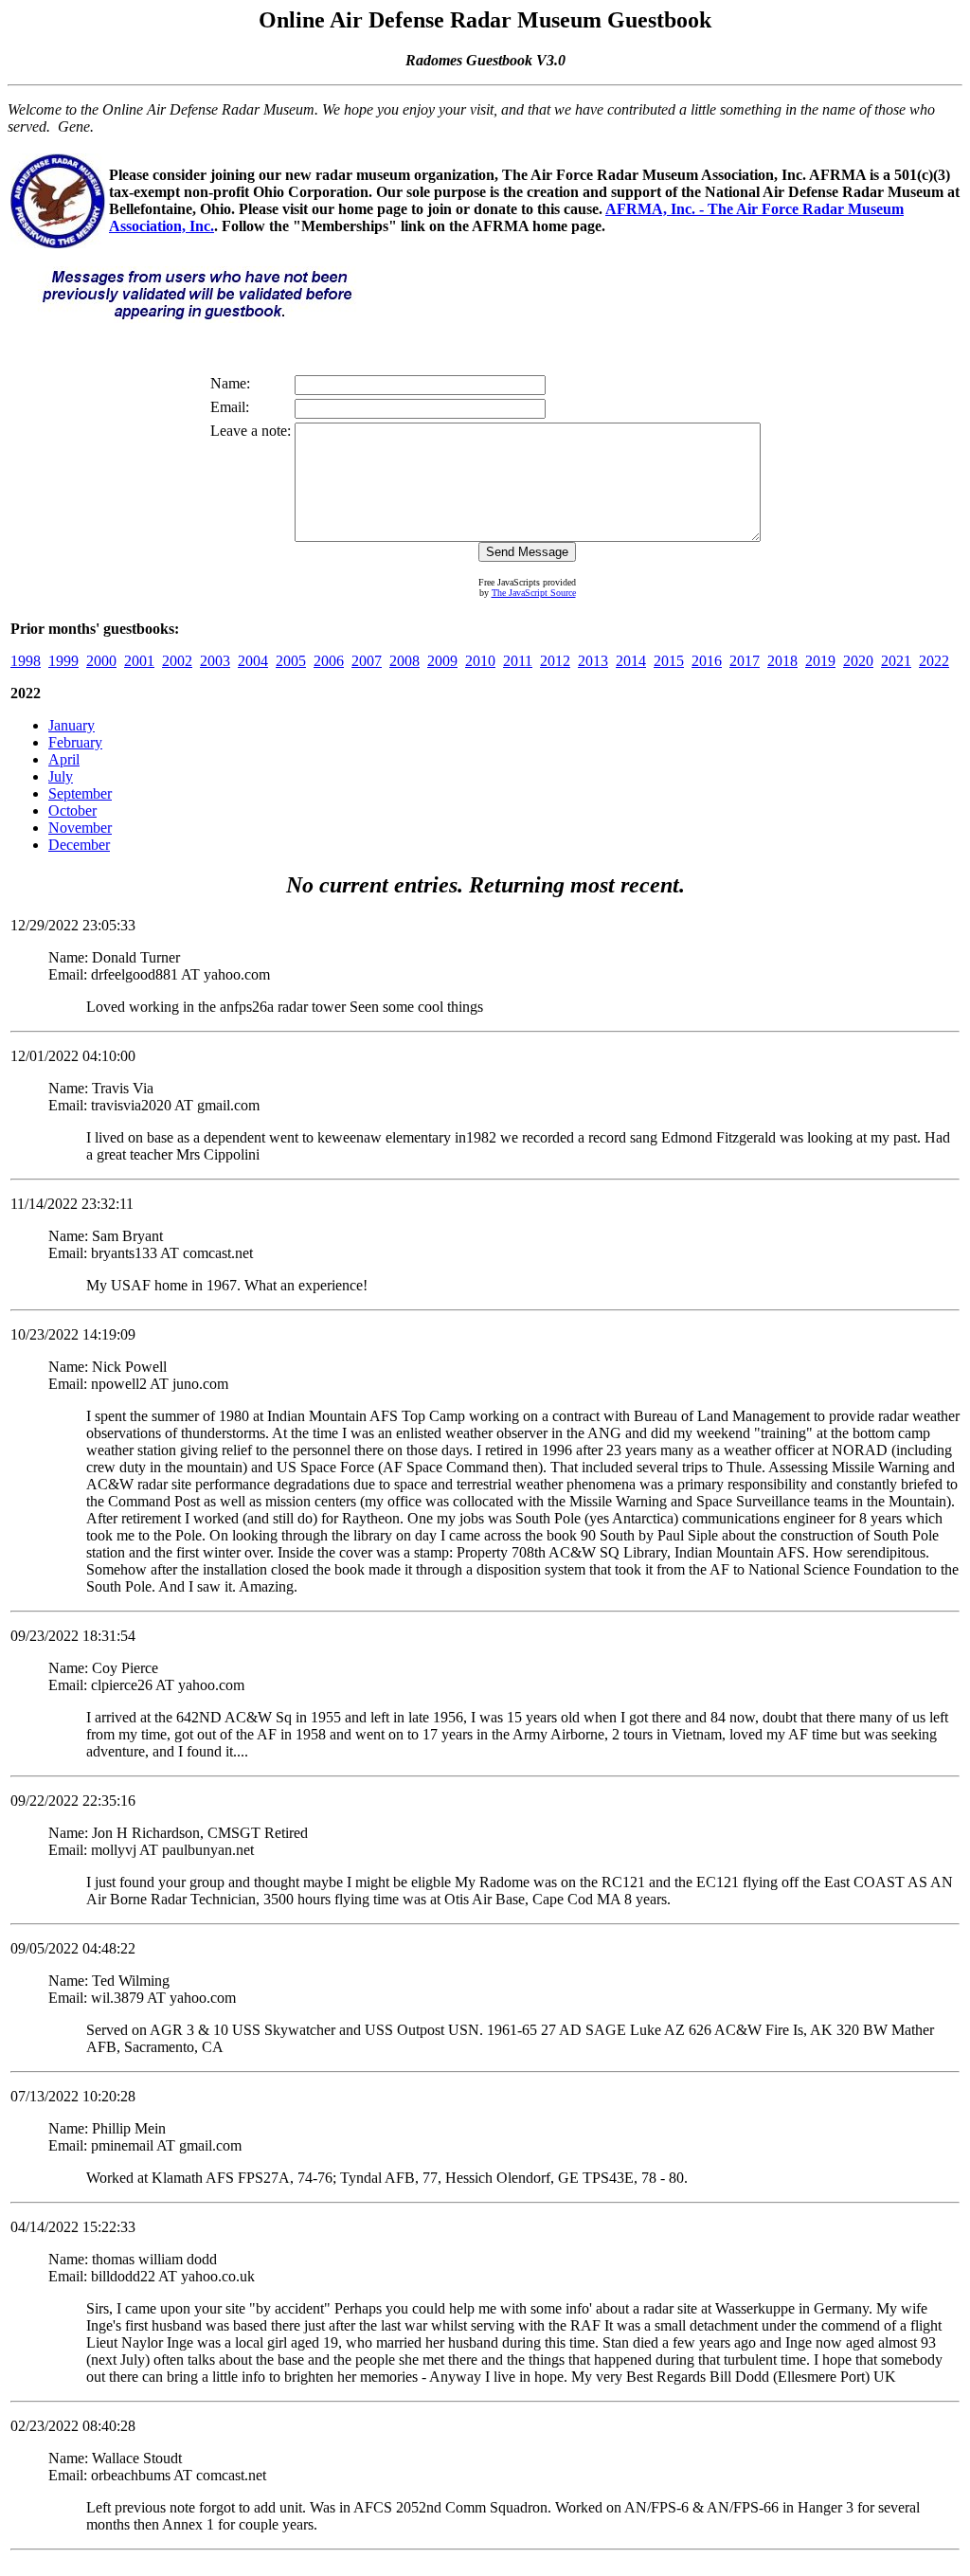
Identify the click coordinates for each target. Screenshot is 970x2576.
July (61, 776)
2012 (555, 661)
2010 (480, 661)
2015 (669, 661)
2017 (745, 661)
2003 (215, 661)
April (64, 759)
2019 (820, 661)
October (72, 811)
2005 (291, 661)
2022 (934, 661)
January (72, 725)
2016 (707, 661)
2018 (782, 661)
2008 (404, 661)
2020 (858, 661)
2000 (101, 661)
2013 (593, 661)
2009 (442, 661)
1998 (26, 661)
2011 (518, 661)
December (79, 845)
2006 (329, 661)
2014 (631, 661)
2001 (139, 661)
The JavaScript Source (534, 593)
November (80, 828)
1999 (63, 661)
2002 (177, 661)
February (75, 742)
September (80, 793)
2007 (367, 661)
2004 (253, 661)
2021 (896, 661)
